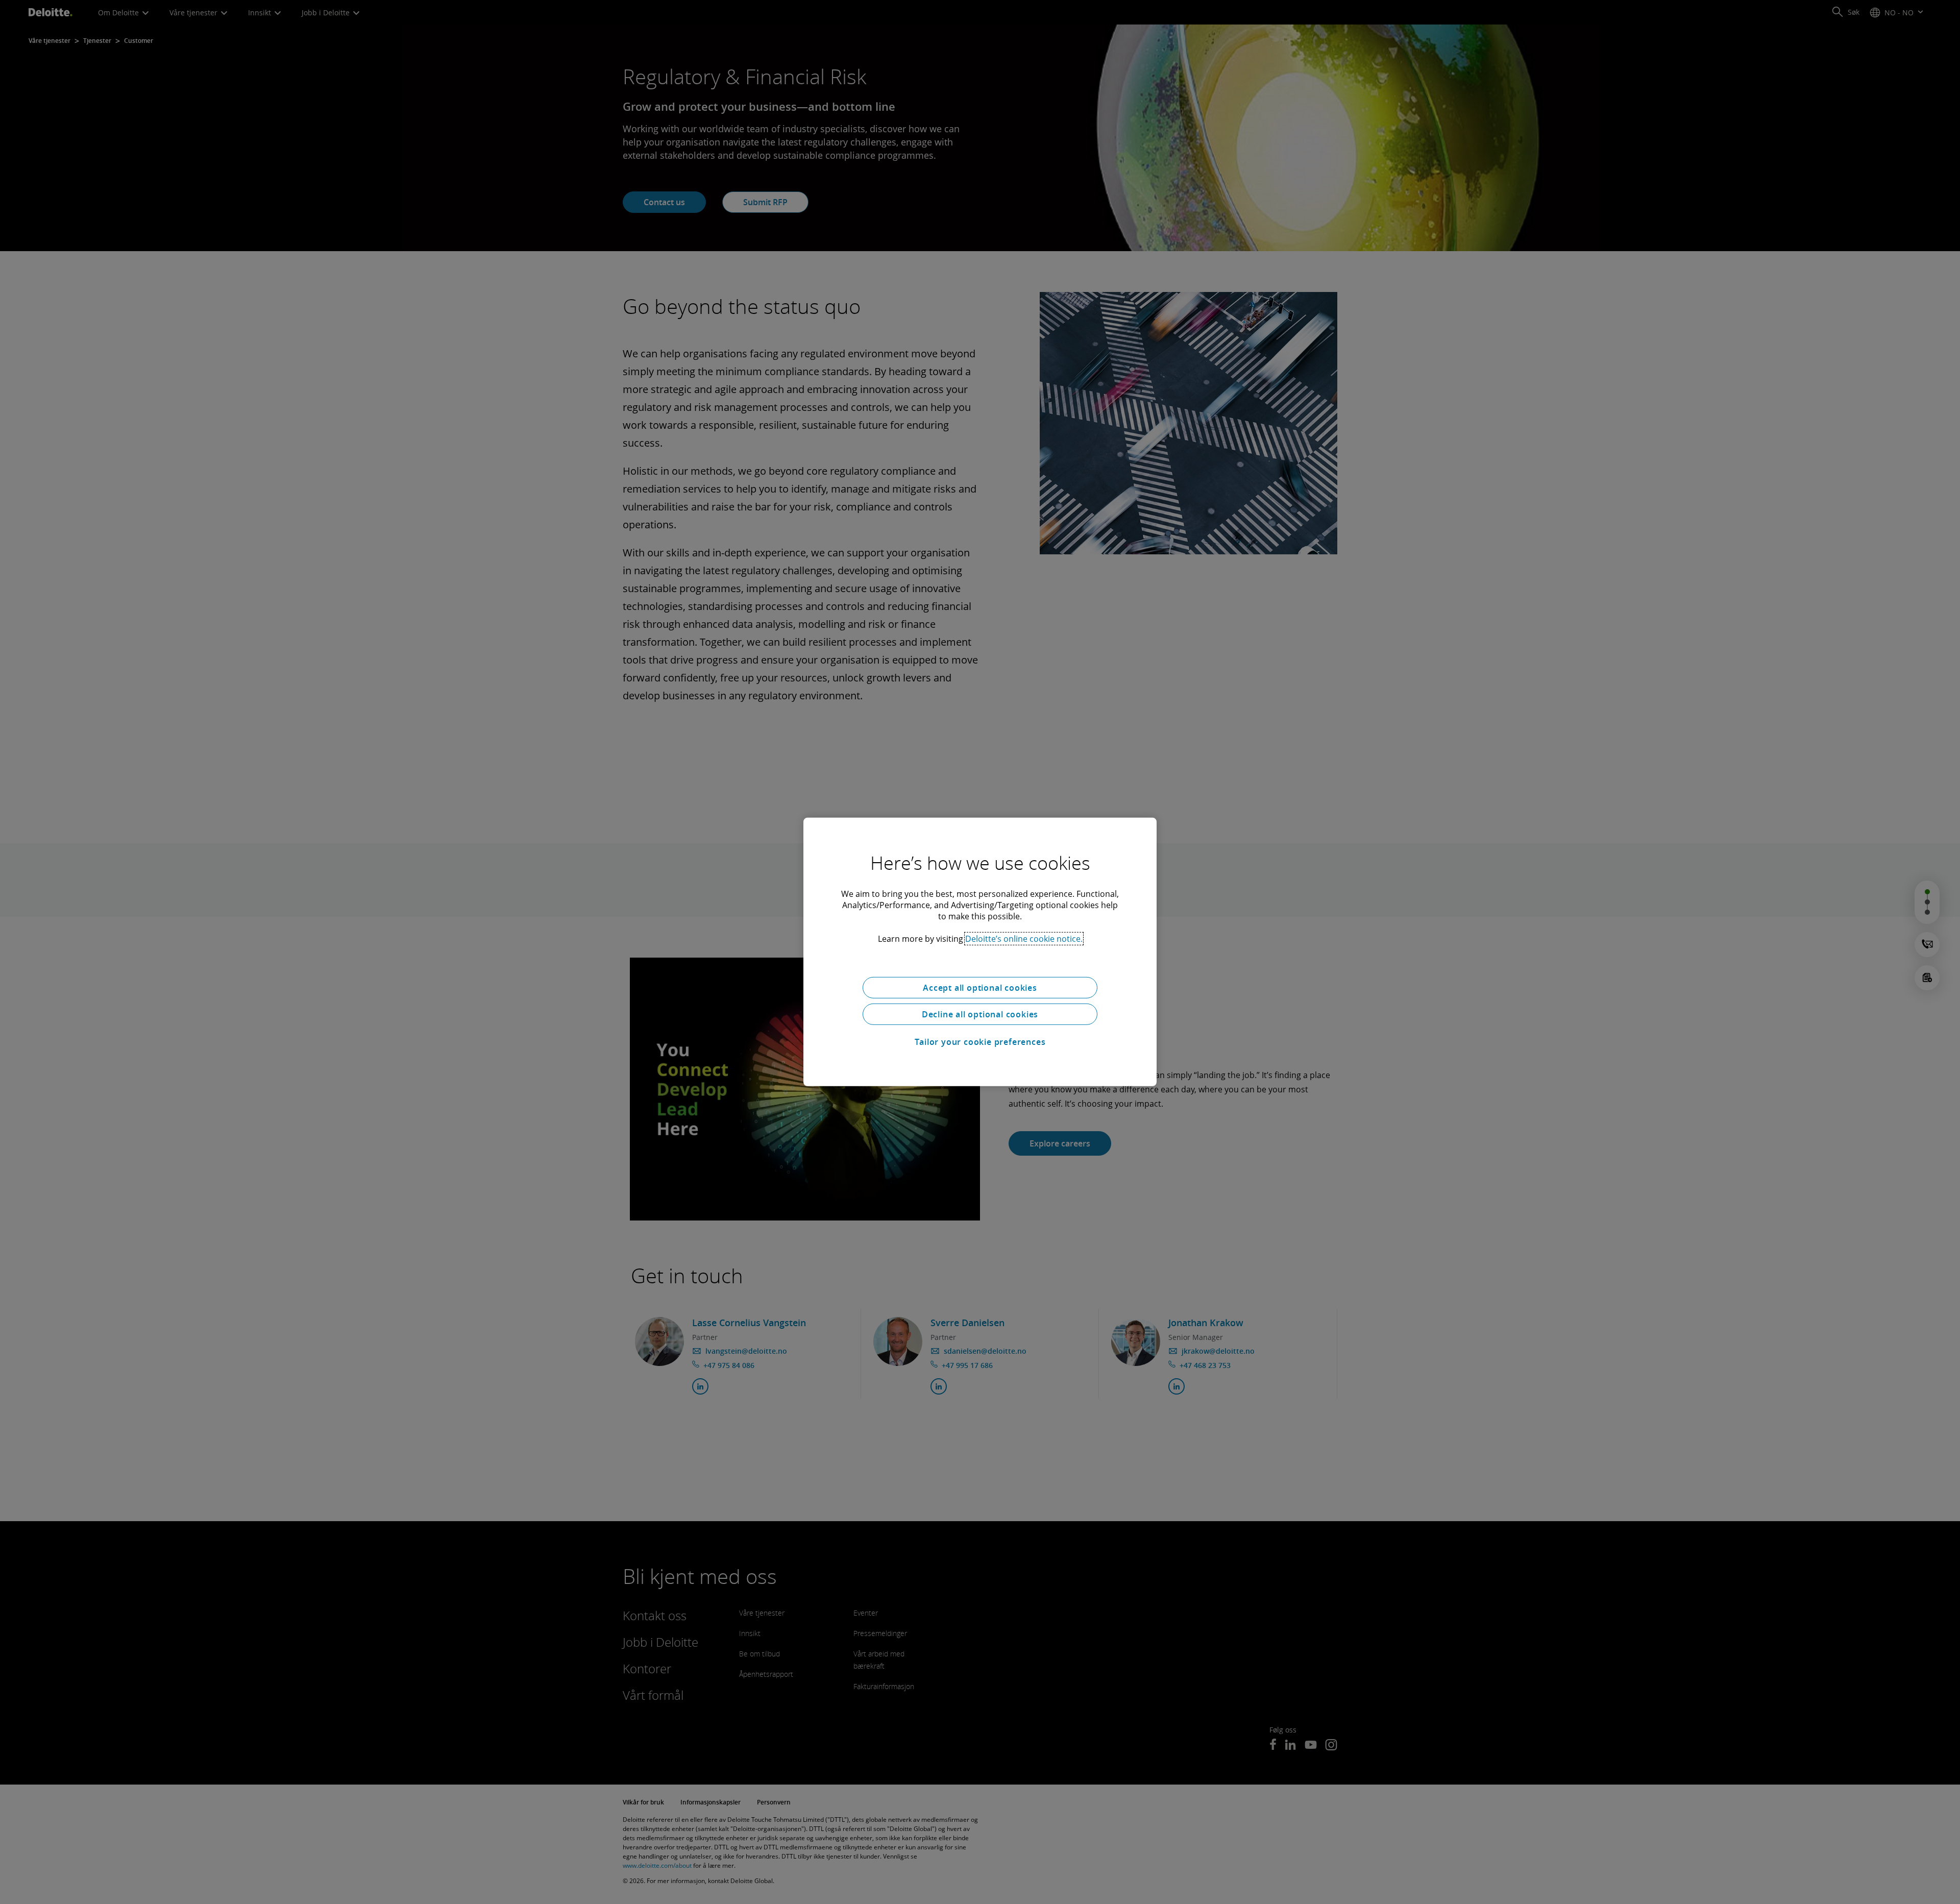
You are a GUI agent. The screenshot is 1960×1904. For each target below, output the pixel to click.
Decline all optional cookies (980, 1014)
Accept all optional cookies (980, 988)
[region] (980, 952)
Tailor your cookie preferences (980, 1042)
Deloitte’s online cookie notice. (1024, 939)
